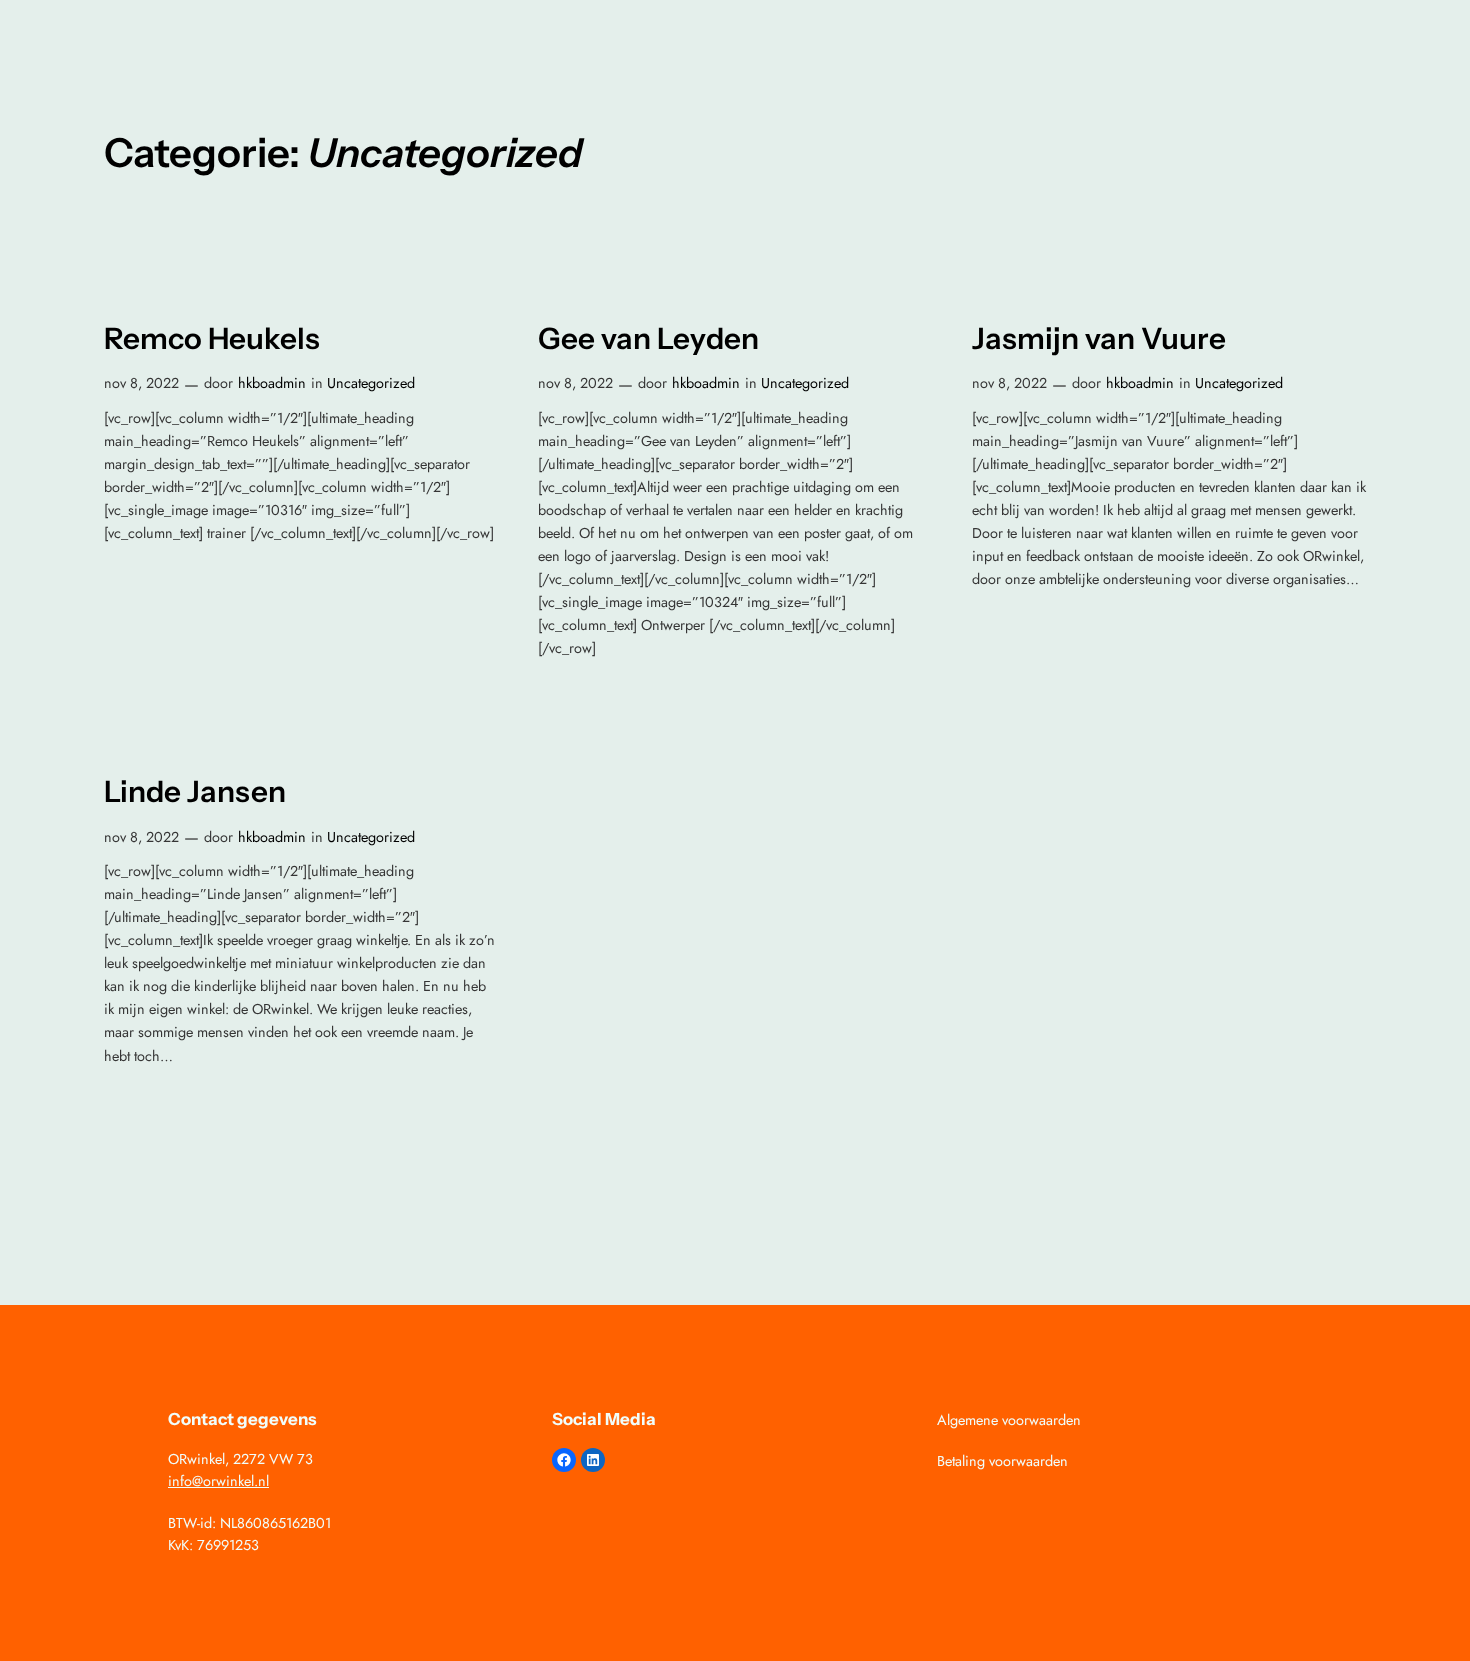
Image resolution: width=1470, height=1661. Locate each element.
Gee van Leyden (648, 338)
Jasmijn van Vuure (1099, 338)
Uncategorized (371, 383)
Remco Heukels (212, 338)
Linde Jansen (195, 791)
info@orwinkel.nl (218, 1481)
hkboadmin (272, 383)
